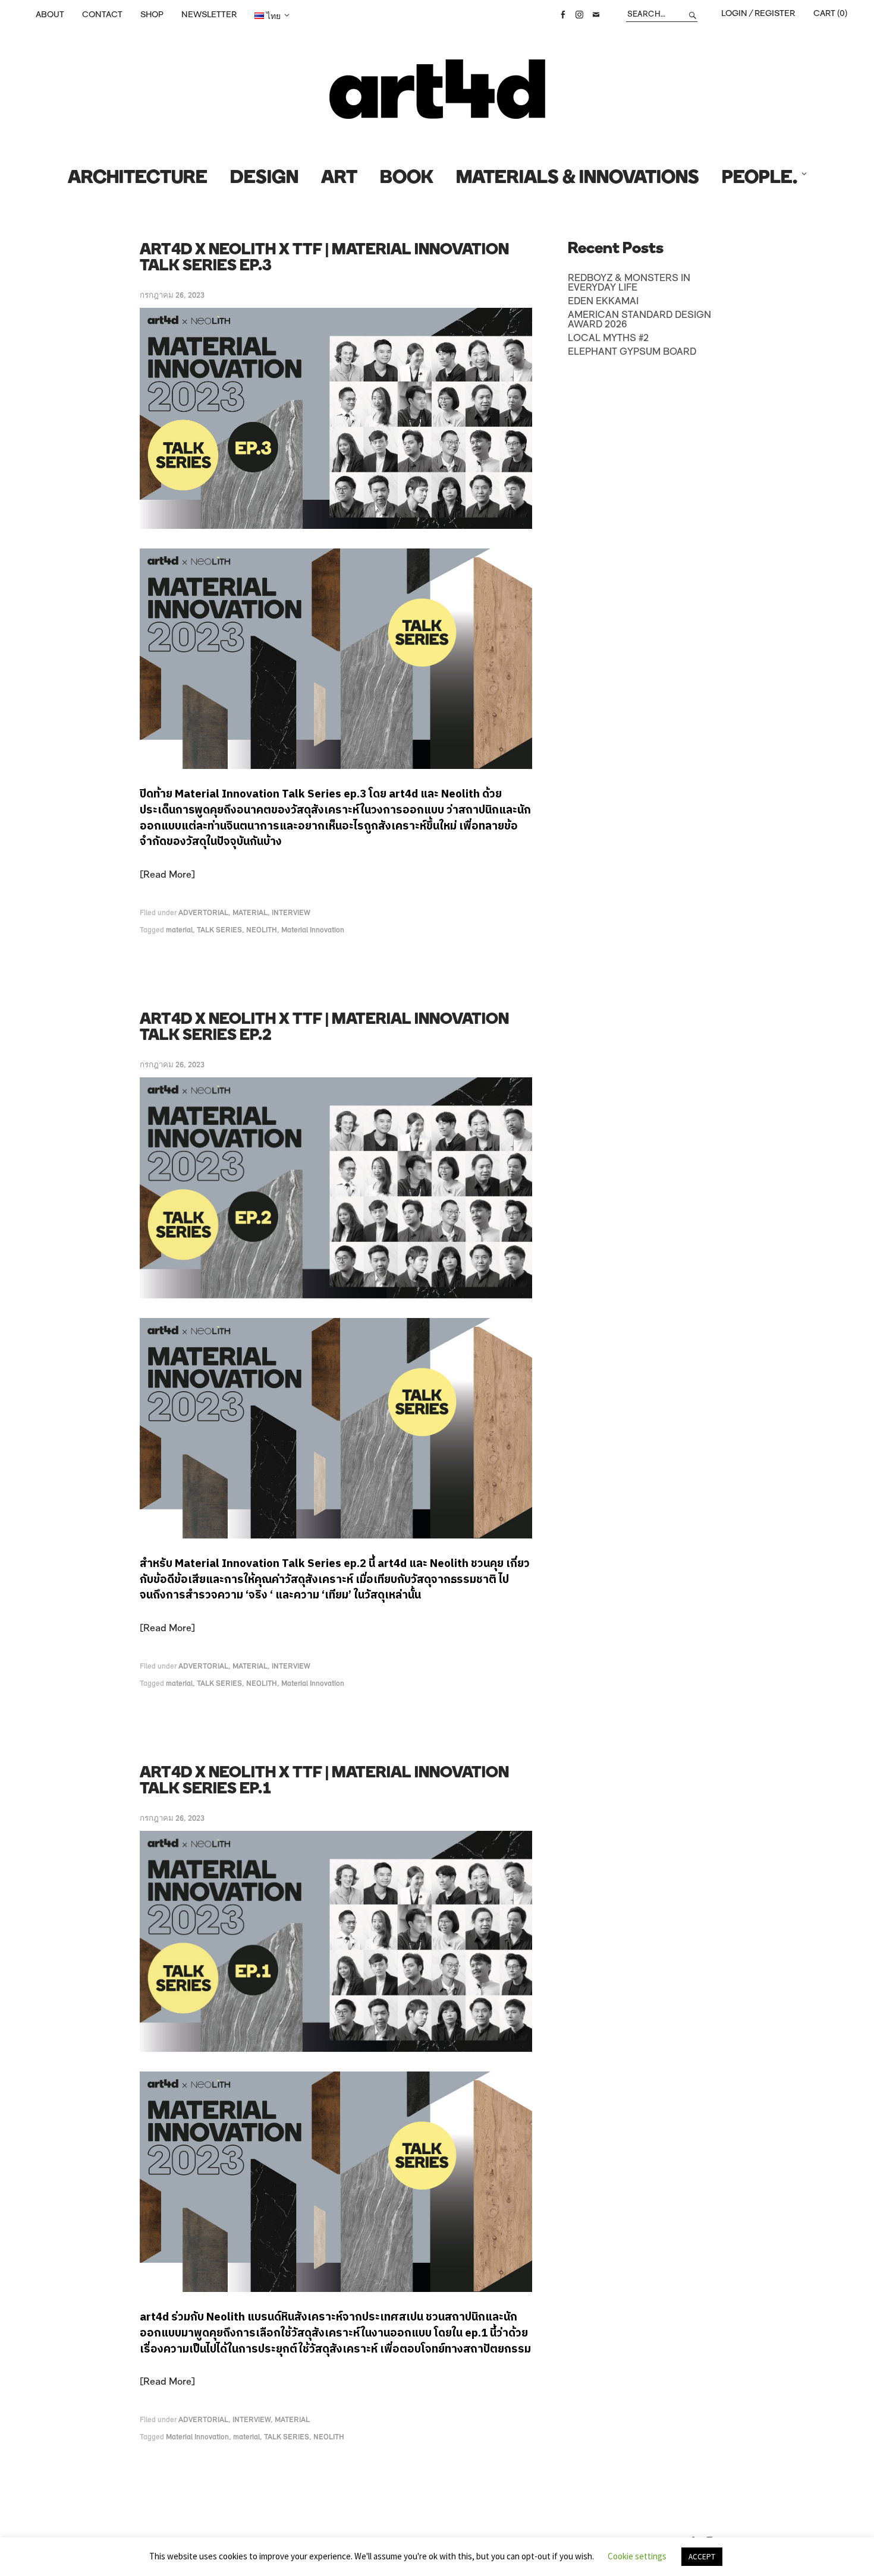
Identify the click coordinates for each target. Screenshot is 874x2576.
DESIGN (264, 179)
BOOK (407, 179)
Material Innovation (313, 930)
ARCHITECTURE (138, 179)
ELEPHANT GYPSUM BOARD (632, 352)
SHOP (152, 15)
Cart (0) (830, 14)
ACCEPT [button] (702, 2557)
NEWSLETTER (209, 15)
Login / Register (758, 14)
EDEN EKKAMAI (603, 302)
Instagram (579, 15)
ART (339, 179)
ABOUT (50, 15)
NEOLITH (262, 930)
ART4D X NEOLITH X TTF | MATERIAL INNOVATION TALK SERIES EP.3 (324, 258)
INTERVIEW (291, 913)
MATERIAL (250, 913)
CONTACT (102, 15)
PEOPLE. (760, 179)
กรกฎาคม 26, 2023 (172, 296)
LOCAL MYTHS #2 (608, 339)
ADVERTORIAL (203, 913)
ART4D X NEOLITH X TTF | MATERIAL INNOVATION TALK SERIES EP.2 (324, 1028)
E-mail (596, 15)
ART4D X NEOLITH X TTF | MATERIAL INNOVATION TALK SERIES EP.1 (324, 1782)
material (179, 930)
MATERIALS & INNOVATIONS (578, 179)
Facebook (562, 15)
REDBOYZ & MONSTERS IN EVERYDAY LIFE (629, 283)
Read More (167, 875)
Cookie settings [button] (637, 2556)
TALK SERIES (219, 930)
